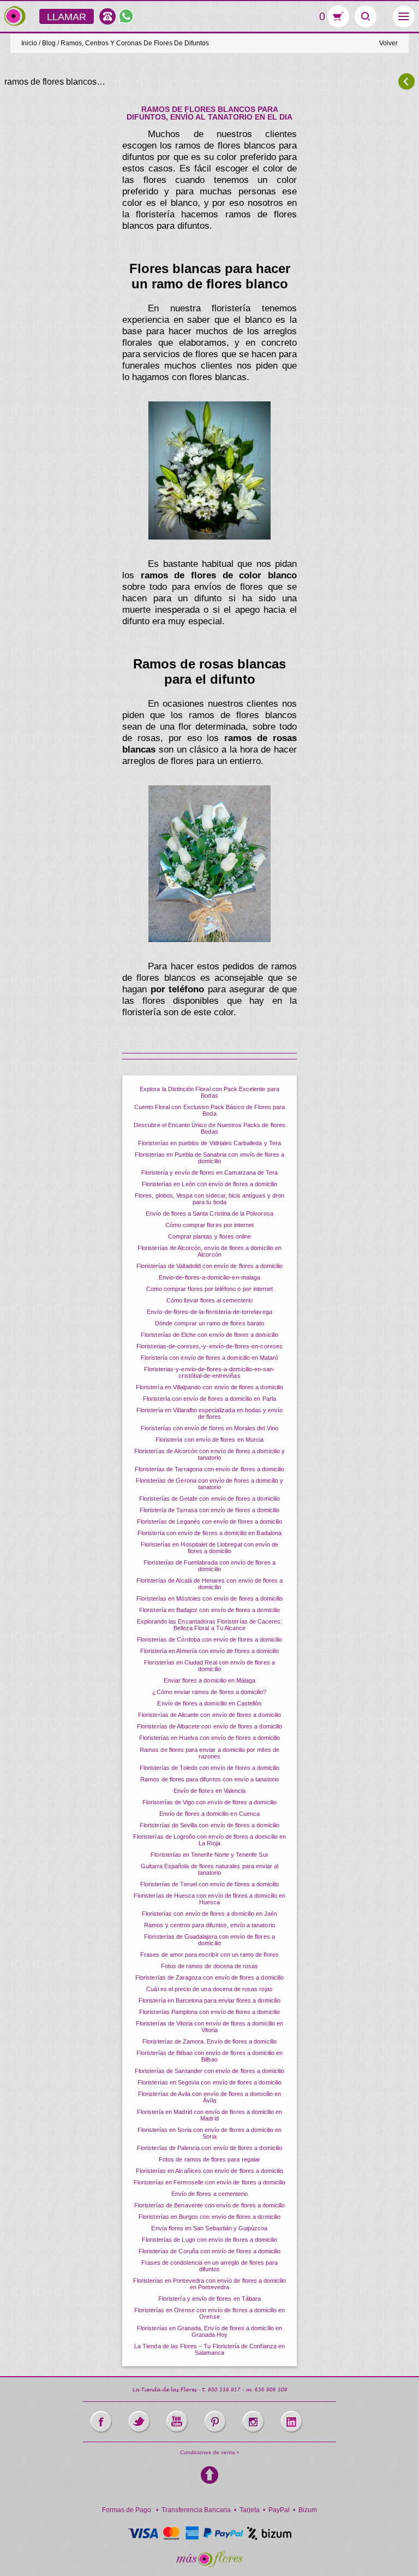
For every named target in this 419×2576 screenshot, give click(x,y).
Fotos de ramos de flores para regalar (209, 2159)
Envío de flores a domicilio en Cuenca (209, 1814)
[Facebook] (101, 2422)
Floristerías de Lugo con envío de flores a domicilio (210, 2240)
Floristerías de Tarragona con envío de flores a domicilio (210, 1469)
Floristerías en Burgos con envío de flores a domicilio (209, 2217)
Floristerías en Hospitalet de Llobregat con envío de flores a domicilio (210, 1548)
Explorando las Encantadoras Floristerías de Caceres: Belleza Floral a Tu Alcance (210, 1625)
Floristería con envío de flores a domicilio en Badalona (209, 1533)
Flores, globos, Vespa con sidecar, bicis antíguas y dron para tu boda (209, 1199)
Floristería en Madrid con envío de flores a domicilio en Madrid (210, 2115)
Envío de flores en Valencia (209, 1791)
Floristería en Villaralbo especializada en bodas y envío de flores (210, 1413)
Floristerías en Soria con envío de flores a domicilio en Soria (210, 2133)
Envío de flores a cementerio (209, 2194)
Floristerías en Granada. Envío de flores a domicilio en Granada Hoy (209, 2331)
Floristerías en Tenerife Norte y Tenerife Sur (209, 1855)
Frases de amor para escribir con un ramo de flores (209, 1955)
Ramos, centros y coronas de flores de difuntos (135, 43)
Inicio (29, 43)
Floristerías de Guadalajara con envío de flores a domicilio (209, 1940)
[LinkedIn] (291, 2422)
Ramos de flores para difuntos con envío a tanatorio (209, 1779)
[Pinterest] (215, 2422)
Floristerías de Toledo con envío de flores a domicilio (210, 1768)
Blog (49, 43)
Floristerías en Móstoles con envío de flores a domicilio (210, 1598)
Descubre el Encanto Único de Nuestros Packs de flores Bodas (209, 1128)
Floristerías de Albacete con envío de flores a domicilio (209, 1726)
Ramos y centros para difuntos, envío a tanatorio (209, 1925)
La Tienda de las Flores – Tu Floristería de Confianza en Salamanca (209, 2349)
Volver (388, 43)
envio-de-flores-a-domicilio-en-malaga (209, 1277)
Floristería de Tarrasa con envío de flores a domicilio (210, 1510)
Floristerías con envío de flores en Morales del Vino (209, 1428)
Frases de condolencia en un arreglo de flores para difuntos (210, 2266)
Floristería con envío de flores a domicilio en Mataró (210, 1358)
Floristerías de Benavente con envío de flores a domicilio (210, 2205)
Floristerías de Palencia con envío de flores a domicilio (209, 2148)
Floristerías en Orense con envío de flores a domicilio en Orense (210, 2313)
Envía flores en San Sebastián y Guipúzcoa (209, 2228)
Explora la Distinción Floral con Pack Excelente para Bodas (209, 1092)
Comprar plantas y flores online (210, 1236)
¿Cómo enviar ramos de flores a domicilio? (209, 1692)
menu (404, 16)
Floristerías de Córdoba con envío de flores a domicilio (210, 1639)
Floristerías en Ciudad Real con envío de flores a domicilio (209, 1666)
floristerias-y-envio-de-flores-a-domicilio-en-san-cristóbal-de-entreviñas (210, 1372)
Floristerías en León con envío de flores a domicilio (210, 1184)
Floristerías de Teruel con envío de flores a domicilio (210, 1884)
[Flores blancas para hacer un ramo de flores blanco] (209, 470)
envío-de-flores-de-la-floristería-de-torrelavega (209, 1312)
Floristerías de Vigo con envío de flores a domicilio (209, 1802)
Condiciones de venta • (209, 2452)
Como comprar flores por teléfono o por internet (209, 1289)
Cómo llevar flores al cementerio (209, 1300)
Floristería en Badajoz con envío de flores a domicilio (209, 1610)
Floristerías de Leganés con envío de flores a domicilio (210, 1521)
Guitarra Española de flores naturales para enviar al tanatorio (210, 1869)
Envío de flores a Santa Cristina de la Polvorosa (209, 1213)
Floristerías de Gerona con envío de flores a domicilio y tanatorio (210, 1484)
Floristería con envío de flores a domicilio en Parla (209, 1399)
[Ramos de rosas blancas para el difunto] (209, 864)
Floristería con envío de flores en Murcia (209, 1440)
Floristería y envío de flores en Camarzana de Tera (210, 1172)
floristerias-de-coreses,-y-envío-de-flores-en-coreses (209, 1346)
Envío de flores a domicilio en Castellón (209, 1703)
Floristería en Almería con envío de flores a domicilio (210, 1651)
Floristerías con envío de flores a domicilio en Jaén (210, 1914)
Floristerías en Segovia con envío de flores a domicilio (209, 2082)
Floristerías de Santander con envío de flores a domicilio (210, 2071)
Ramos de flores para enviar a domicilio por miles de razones (209, 1753)
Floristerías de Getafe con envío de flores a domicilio (209, 1499)
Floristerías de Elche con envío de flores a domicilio (209, 1335)
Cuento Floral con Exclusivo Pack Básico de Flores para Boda (210, 1110)
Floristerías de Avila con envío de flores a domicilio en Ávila (209, 2097)
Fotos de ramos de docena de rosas (210, 1966)
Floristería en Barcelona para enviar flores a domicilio (209, 2000)
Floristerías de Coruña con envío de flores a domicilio (210, 2251)
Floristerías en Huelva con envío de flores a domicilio (210, 1738)
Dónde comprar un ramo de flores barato (209, 1323)
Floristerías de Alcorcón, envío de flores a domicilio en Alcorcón (209, 1251)
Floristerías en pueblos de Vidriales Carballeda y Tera (209, 1143)
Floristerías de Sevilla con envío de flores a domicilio (209, 1825)
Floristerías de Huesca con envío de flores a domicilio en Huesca (209, 1899)
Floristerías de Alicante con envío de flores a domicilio (209, 1715)
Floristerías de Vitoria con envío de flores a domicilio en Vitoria (209, 2027)
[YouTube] (177, 2422)
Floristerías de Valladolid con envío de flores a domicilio (210, 1266)
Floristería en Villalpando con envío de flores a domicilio (209, 1387)
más (15, 16)
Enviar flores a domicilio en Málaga (210, 1680)
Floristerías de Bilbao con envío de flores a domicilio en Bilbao (210, 2056)
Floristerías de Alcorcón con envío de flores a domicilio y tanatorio (209, 1454)
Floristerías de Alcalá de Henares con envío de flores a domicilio (210, 1584)
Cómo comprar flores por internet (210, 1225)
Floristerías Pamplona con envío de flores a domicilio (209, 2012)
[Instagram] (253, 2422)
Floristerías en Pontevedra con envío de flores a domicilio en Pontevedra (210, 2284)
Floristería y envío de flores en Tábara (209, 2299)
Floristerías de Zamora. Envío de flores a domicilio (209, 2041)
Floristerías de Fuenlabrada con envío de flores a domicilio (209, 1566)
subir (209, 2475)
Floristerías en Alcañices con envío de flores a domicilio (210, 2171)
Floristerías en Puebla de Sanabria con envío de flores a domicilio (210, 1158)
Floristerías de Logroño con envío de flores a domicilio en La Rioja (209, 1840)
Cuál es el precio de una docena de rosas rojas (209, 1989)
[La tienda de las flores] (209, 2559)
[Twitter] (139, 2422)
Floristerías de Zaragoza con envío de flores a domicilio (209, 1977)
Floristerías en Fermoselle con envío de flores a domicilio (210, 2182)
